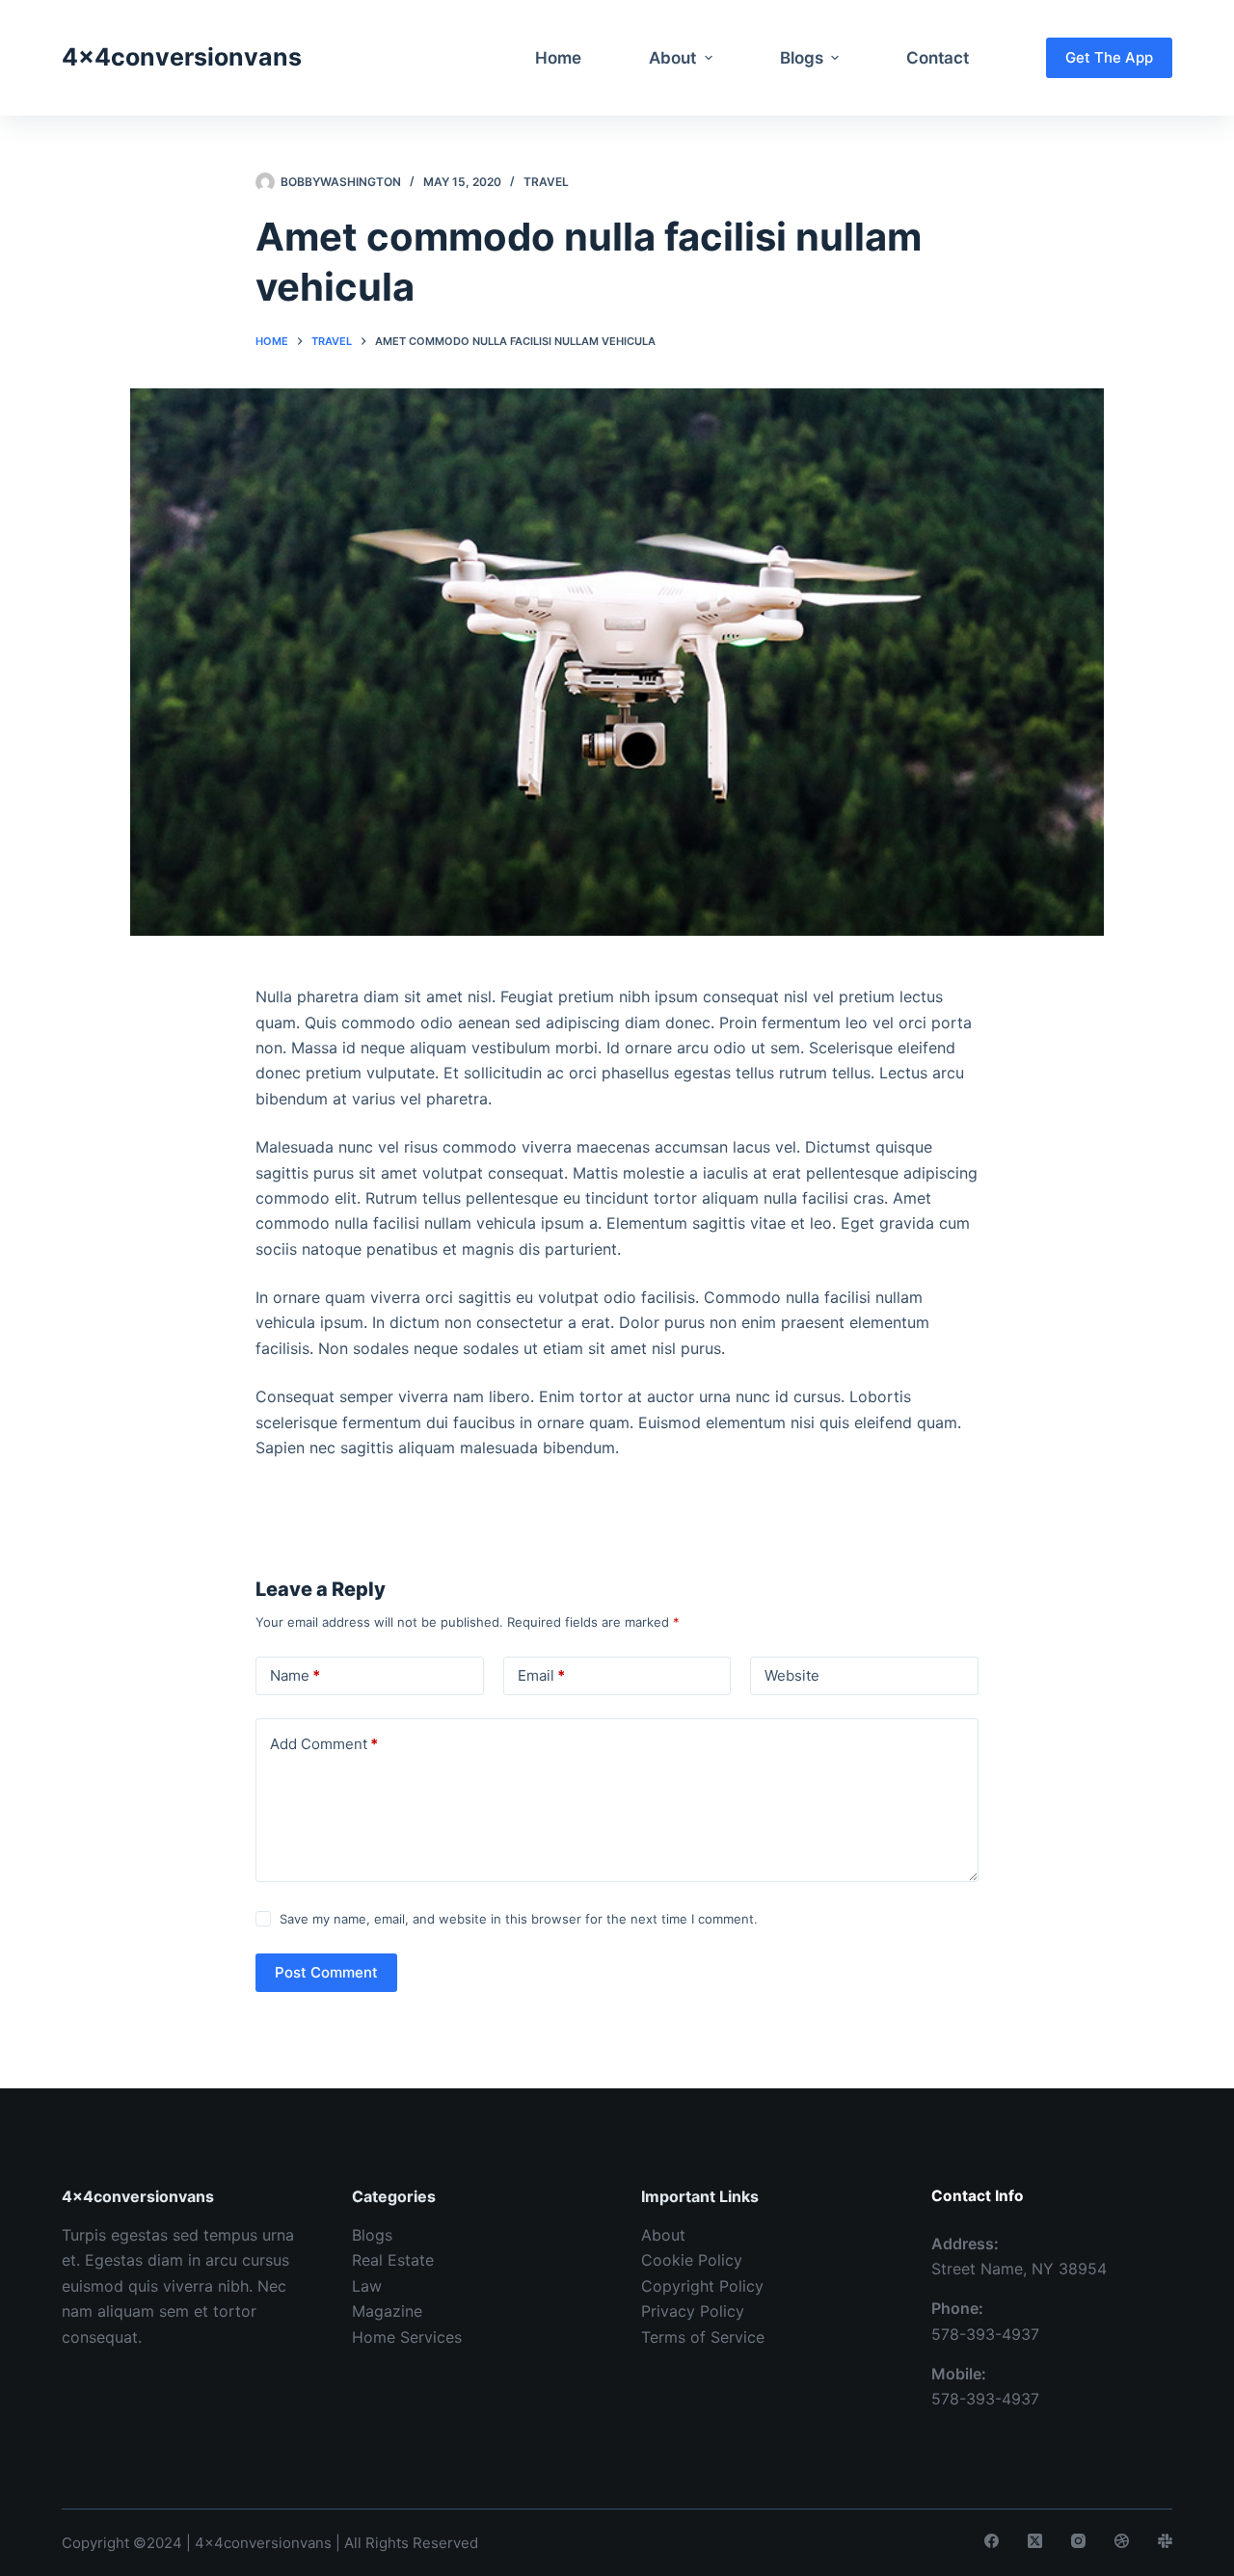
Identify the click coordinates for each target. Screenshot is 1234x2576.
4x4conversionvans (182, 57)
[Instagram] (1078, 2541)
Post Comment (326, 1972)
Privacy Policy (693, 2311)
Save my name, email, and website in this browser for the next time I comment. (519, 1919)
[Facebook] (992, 2541)
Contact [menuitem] (938, 58)
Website (792, 1675)
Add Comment (324, 1744)
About (663, 2235)
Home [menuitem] (558, 58)
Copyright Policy (702, 2286)
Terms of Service (703, 2337)
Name (295, 1675)
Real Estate (393, 2260)
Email (541, 1675)
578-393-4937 (985, 2334)
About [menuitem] (672, 58)
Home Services (407, 2337)
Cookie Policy (692, 2260)
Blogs (372, 2235)
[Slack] (1165, 2541)
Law (367, 2286)
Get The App (1109, 57)
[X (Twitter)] (1035, 2541)
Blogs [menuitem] (802, 58)
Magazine (387, 2311)
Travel (546, 182)
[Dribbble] (1122, 2541)
